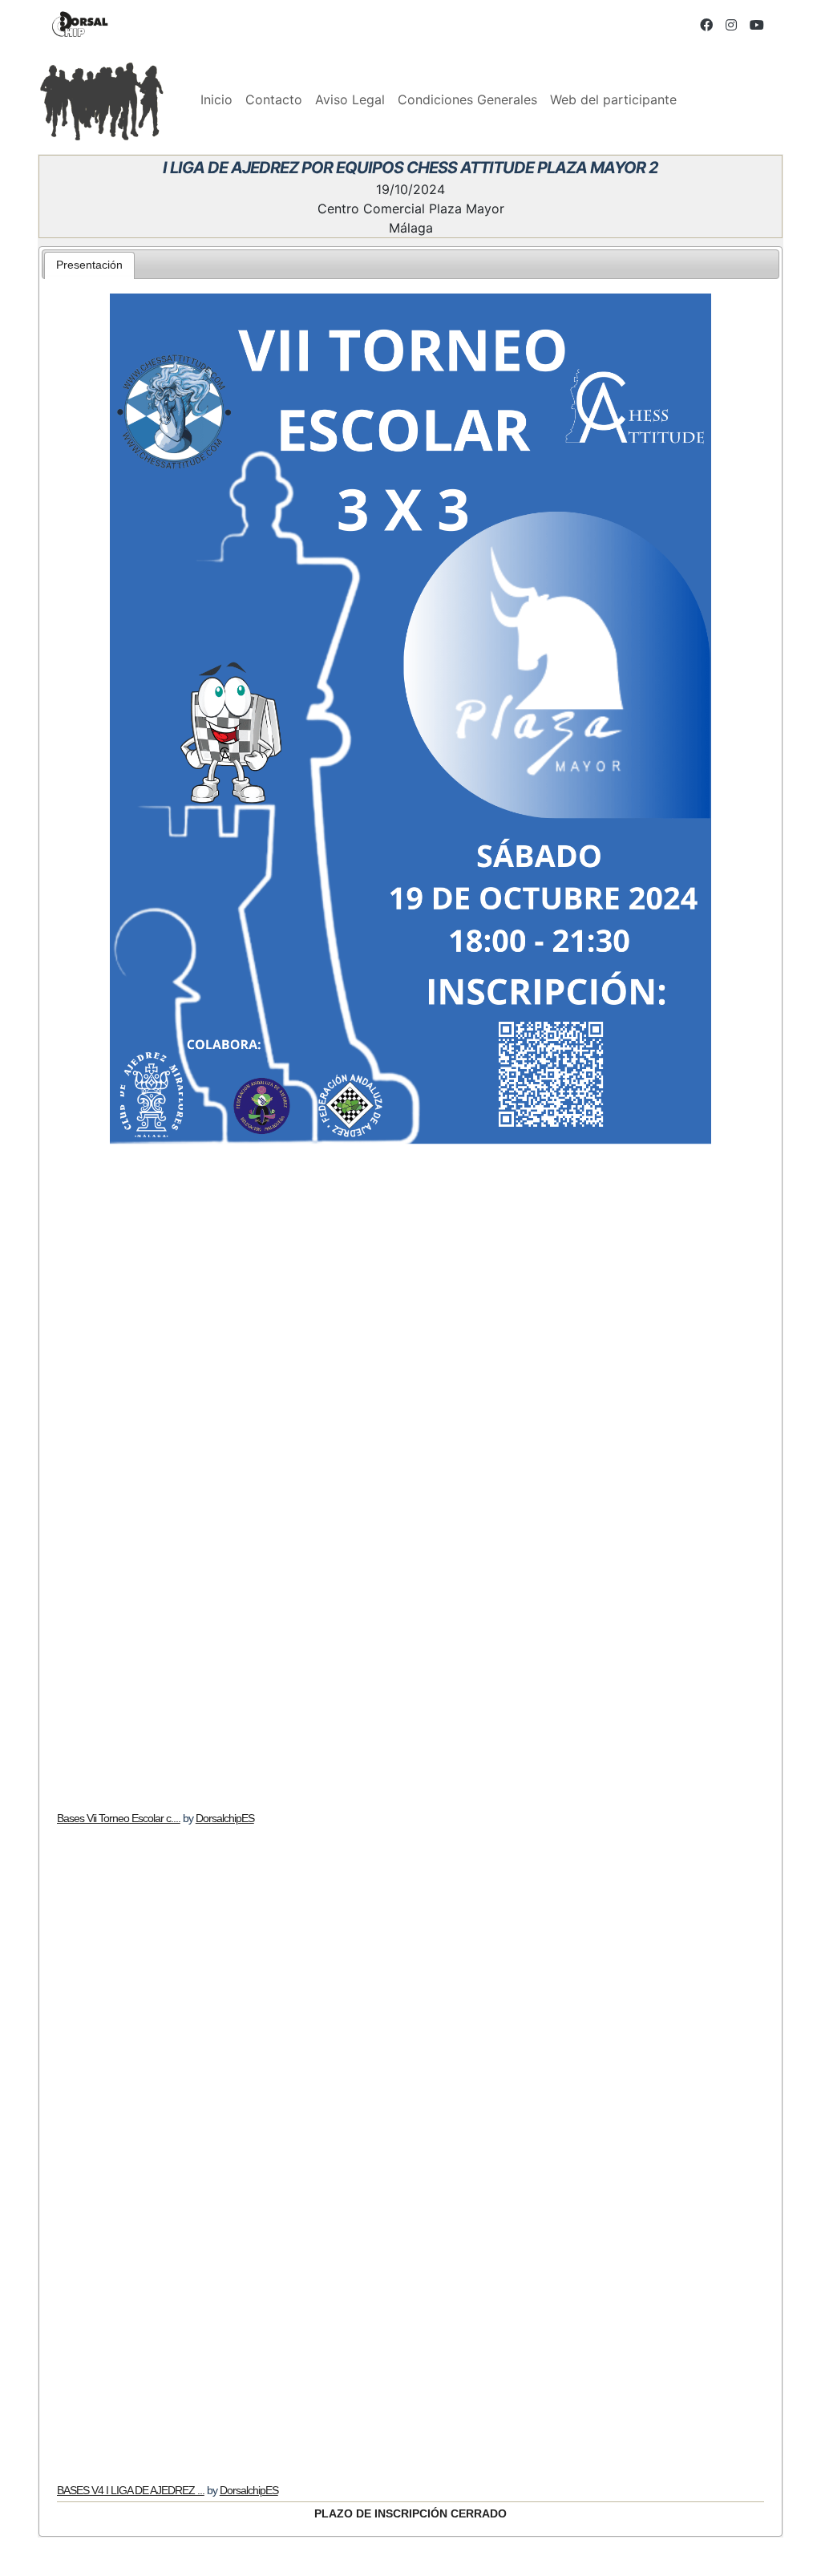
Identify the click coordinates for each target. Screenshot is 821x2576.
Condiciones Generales (467, 99)
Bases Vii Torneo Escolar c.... (119, 1818)
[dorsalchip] (80, 24)
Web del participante (613, 99)
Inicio (216, 99)
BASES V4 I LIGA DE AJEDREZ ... (131, 2490)
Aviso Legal (350, 99)
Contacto (274, 99)
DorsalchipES (225, 1818)
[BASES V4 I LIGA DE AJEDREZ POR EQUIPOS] (411, 2150)
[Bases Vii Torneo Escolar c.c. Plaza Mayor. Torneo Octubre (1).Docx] (411, 1478)
